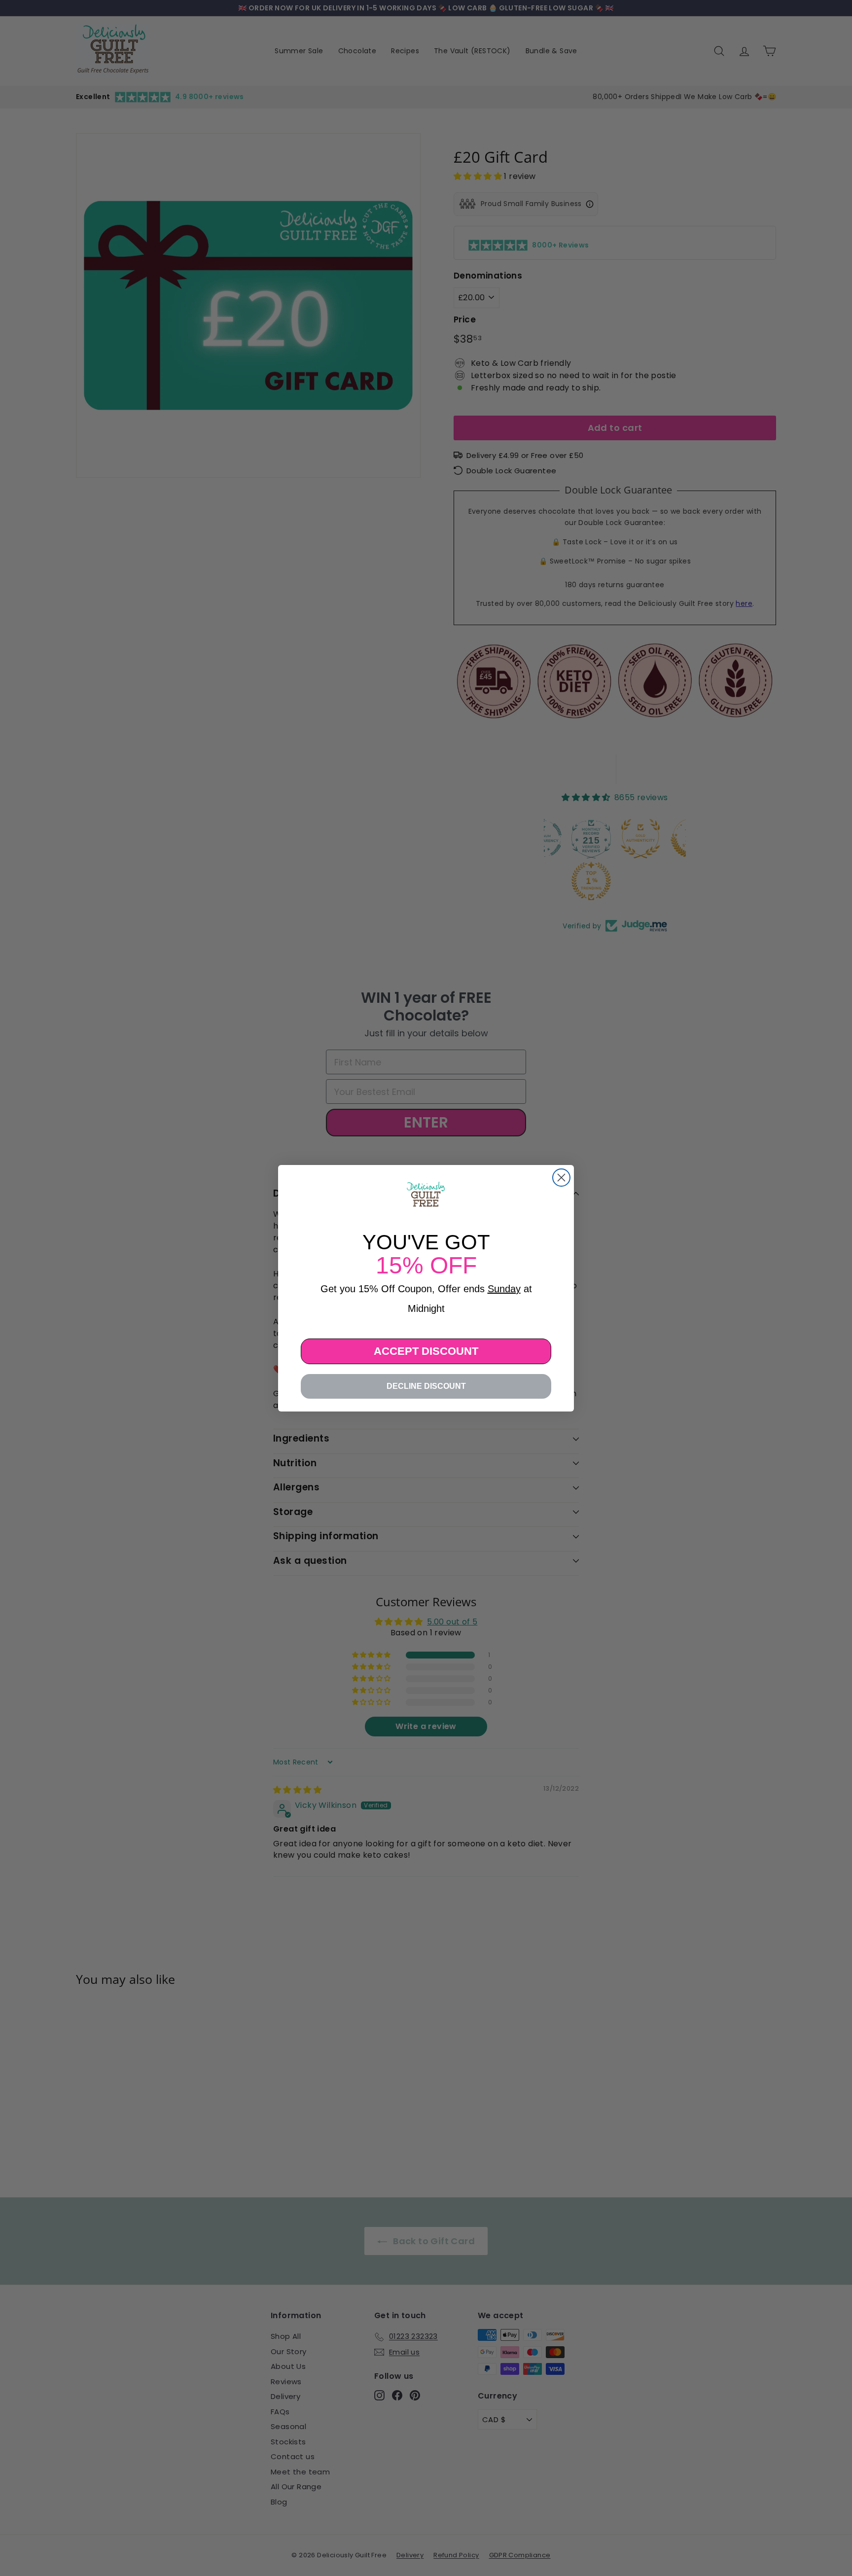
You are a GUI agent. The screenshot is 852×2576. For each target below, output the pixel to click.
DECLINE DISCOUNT (426, 1386)
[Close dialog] (561, 1178)
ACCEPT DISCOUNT (426, 1351)
